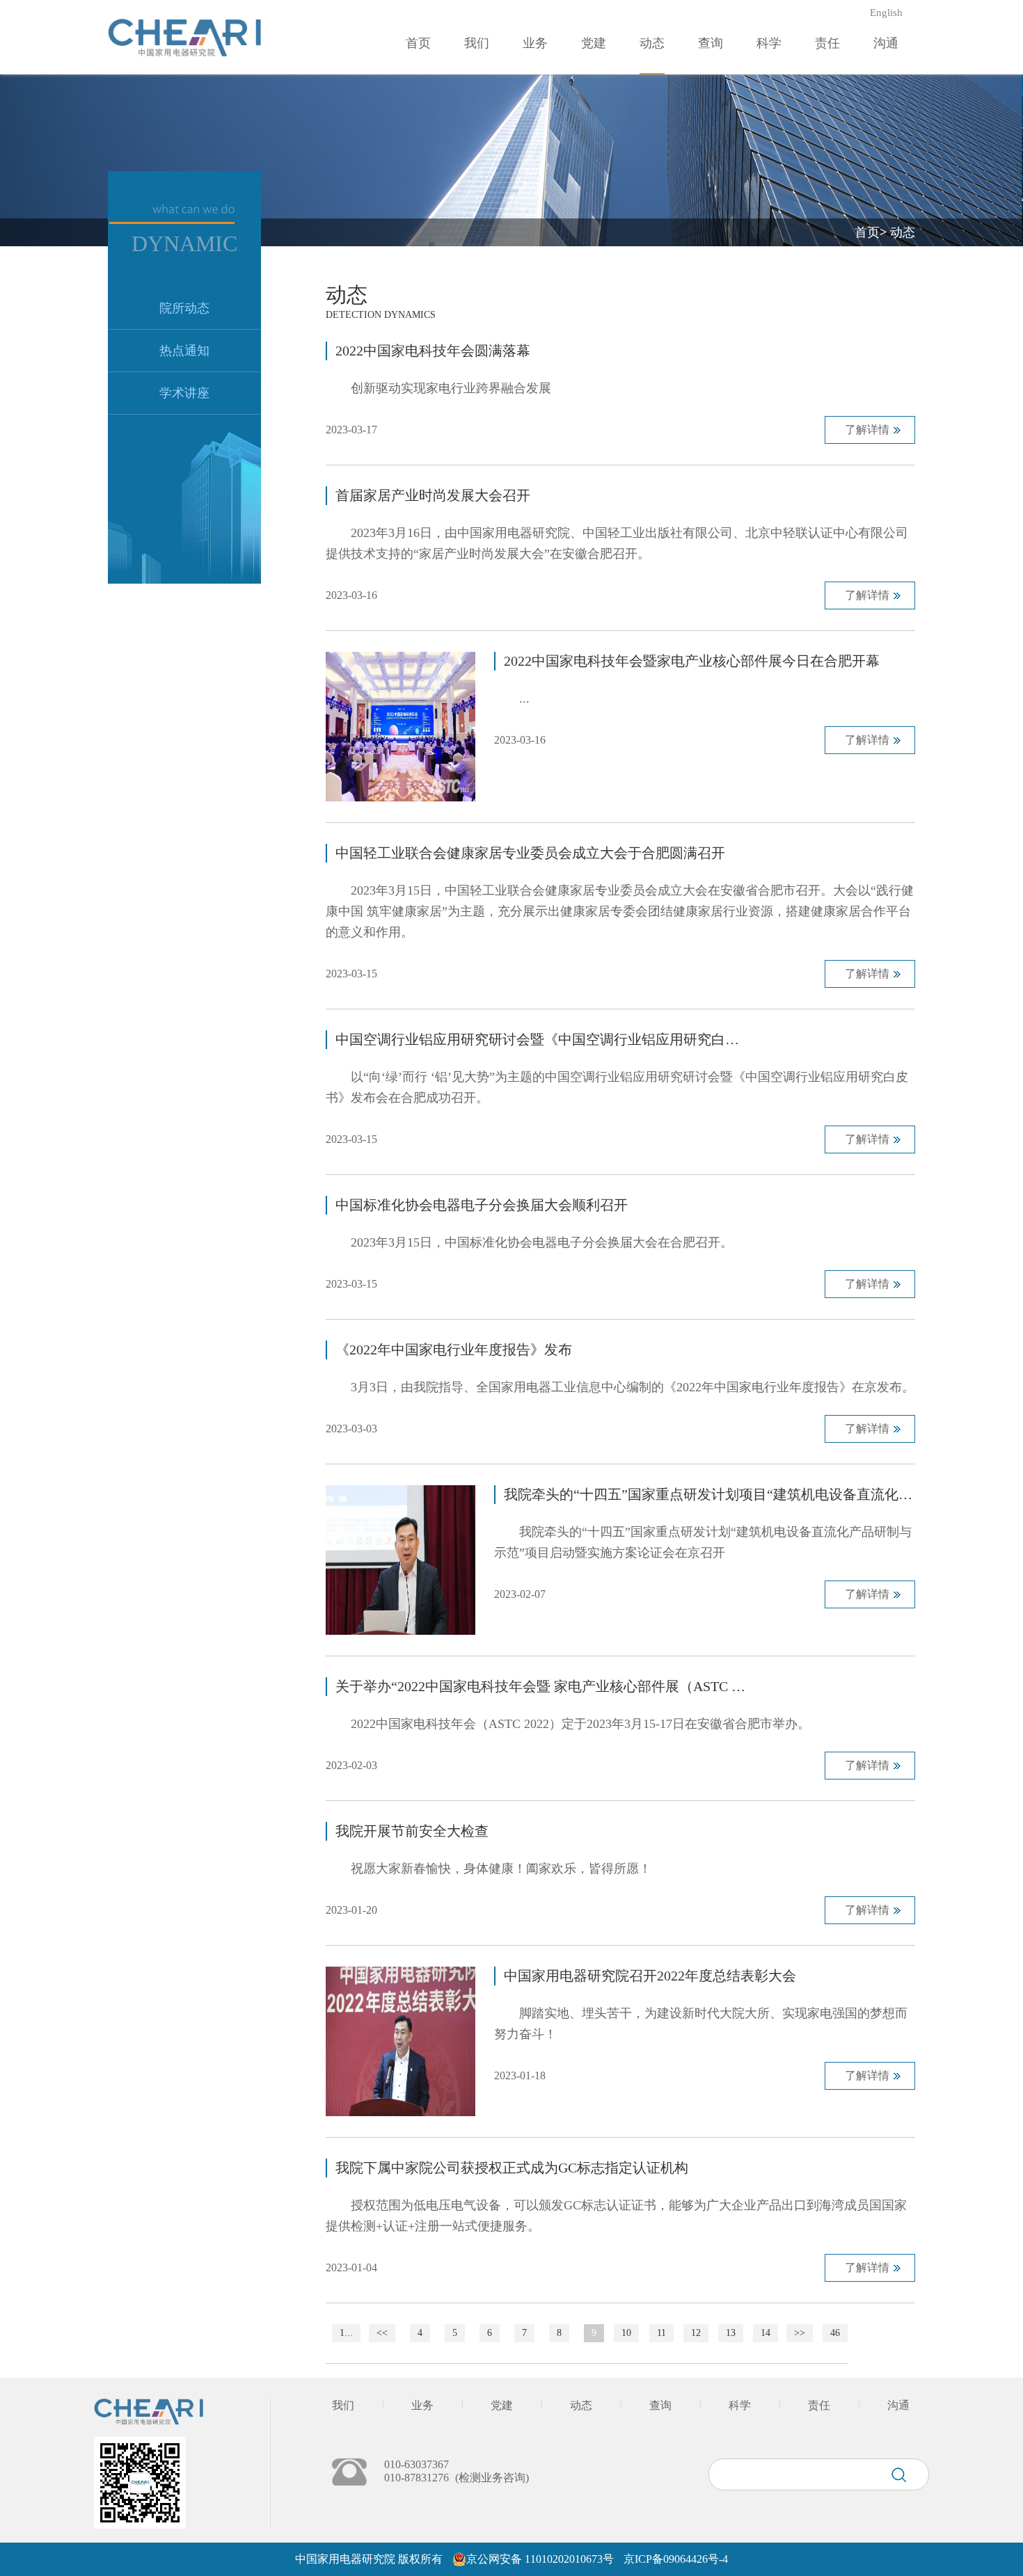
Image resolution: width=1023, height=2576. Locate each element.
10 (626, 2333)
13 (731, 2333)
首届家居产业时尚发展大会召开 (433, 495)
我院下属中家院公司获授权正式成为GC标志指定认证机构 (512, 2168)
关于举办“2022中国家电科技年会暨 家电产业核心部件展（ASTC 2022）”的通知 (542, 1686)
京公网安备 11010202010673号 (540, 2559)
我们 (477, 43)
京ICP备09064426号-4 (676, 2559)
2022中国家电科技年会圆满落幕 (433, 351)
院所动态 (184, 308)
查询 (711, 43)
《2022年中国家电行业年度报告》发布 (454, 1350)
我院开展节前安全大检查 (412, 1831)
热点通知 (184, 351)
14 (766, 2333)
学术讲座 (184, 393)
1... (346, 2333)
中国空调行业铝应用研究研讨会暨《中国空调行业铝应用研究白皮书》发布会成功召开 (542, 1039)
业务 (535, 43)
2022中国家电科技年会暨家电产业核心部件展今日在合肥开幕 (692, 661)
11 (661, 2333)
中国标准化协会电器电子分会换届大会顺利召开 (482, 1205)
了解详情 (867, 430)
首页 (418, 43)
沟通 (886, 43)
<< (382, 2333)
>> (800, 2333)
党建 (594, 43)
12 (696, 2333)
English (886, 13)
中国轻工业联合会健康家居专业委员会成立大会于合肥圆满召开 (530, 853)
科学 (769, 43)
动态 (652, 43)
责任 (827, 43)
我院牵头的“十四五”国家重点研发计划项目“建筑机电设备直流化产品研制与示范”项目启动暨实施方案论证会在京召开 (710, 1494)
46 (835, 2333)
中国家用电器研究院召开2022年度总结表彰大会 (650, 1976)
